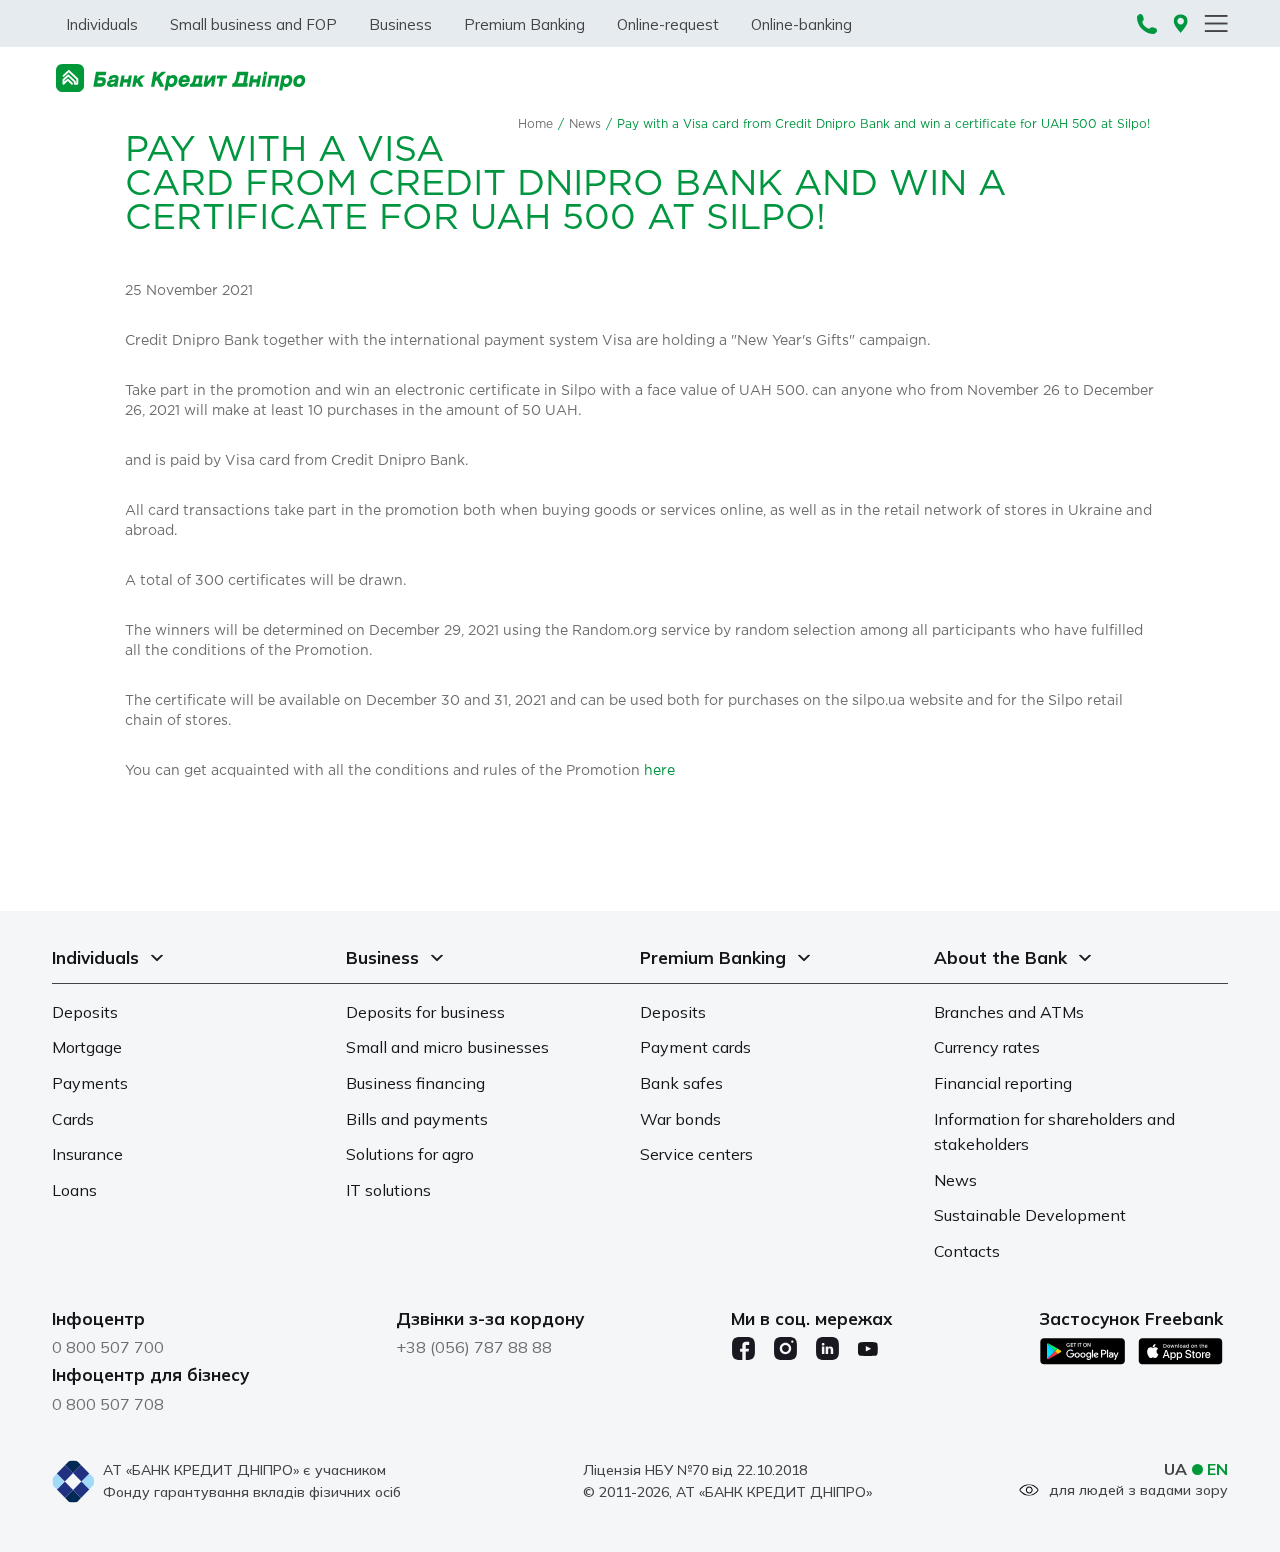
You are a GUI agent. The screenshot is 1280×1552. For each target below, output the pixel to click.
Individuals (102, 24)
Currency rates (987, 1047)
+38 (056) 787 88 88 (474, 1347)
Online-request (668, 24)
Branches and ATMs (1009, 1012)
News (585, 124)
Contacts (967, 1251)
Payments (90, 1083)
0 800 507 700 (108, 1347)
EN (1217, 1469)
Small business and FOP (253, 24)
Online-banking (801, 24)
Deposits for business (425, 1012)
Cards (73, 1119)
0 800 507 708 (108, 1404)
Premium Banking (524, 24)
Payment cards (695, 1047)
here (659, 771)
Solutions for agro (410, 1154)
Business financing (415, 1083)
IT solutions (388, 1190)
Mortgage (87, 1047)
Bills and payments (417, 1119)
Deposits (85, 1012)
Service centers (696, 1154)
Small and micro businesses (447, 1047)
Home (535, 124)
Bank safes (681, 1083)
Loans (74, 1190)
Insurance (87, 1154)
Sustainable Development (1030, 1215)
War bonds (680, 1119)
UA (1175, 1469)
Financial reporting (1003, 1083)
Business (400, 24)
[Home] (181, 78)
